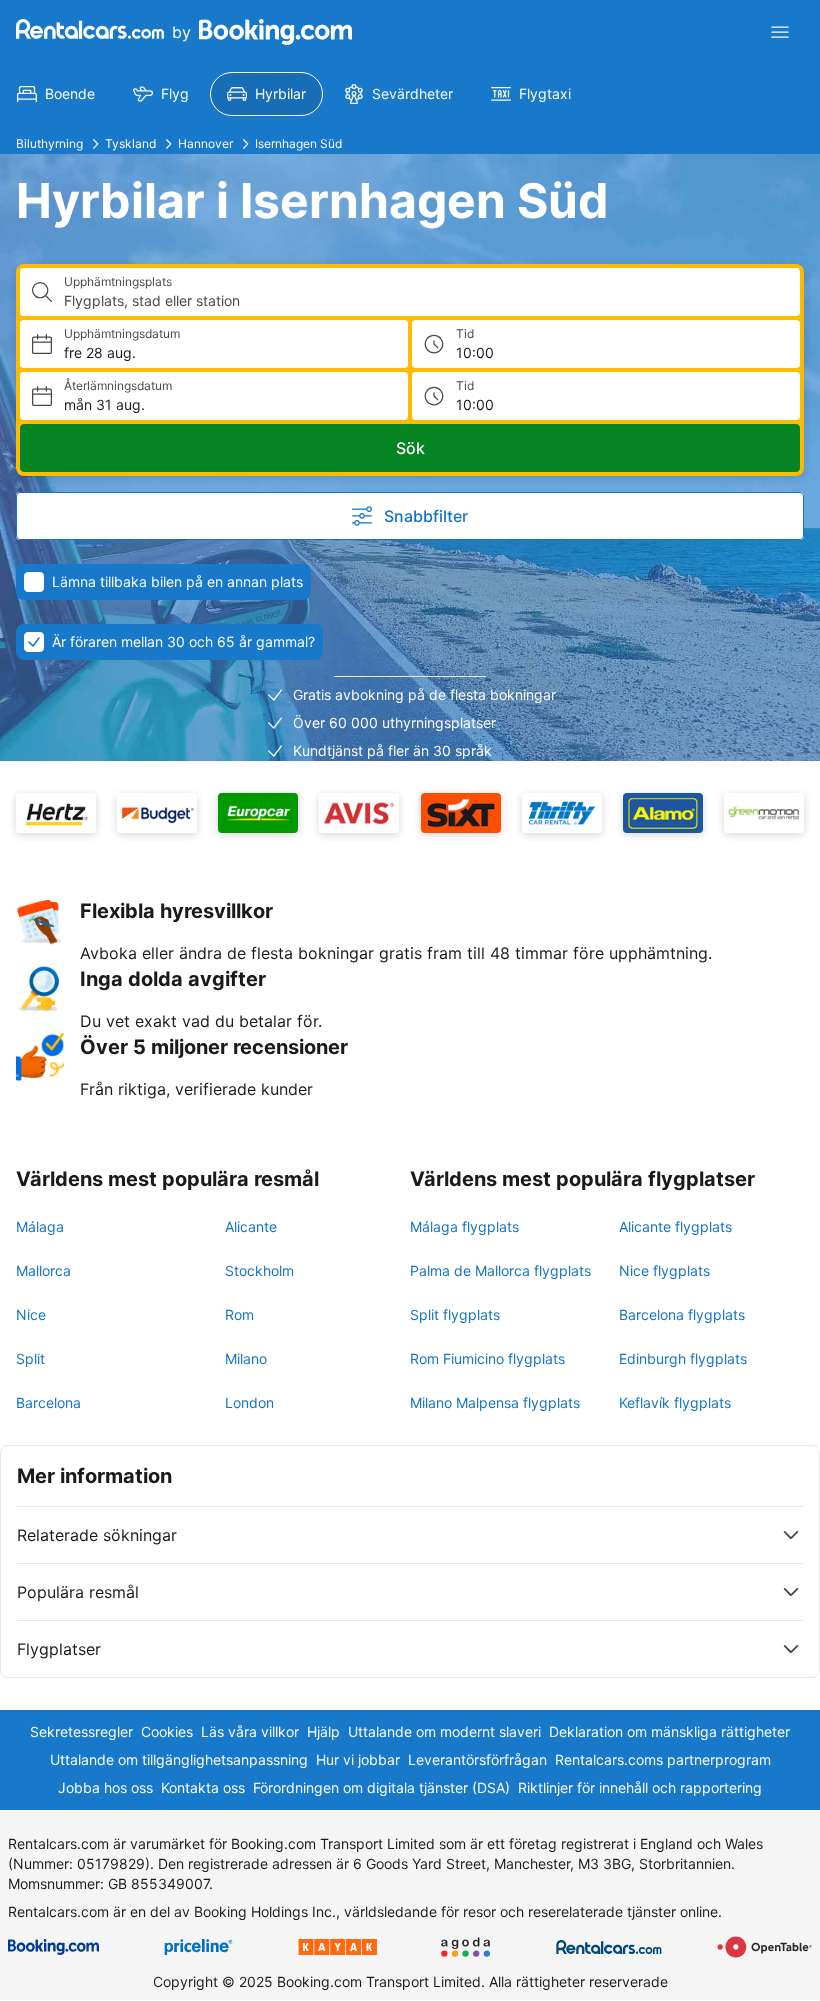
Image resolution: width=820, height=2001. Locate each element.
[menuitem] (56, 94)
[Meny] (780, 32)
